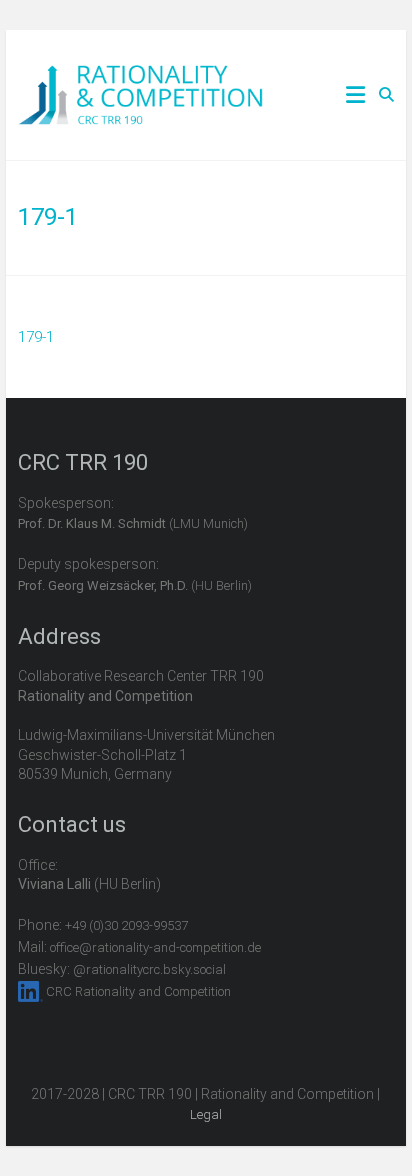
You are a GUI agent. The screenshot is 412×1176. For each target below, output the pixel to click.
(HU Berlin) (135, 585)
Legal (206, 1114)
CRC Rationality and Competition (138, 991)
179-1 (36, 337)
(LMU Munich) (133, 523)
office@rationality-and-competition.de (155, 947)
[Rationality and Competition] (140, 76)
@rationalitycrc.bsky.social (149, 969)
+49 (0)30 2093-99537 (126, 925)
